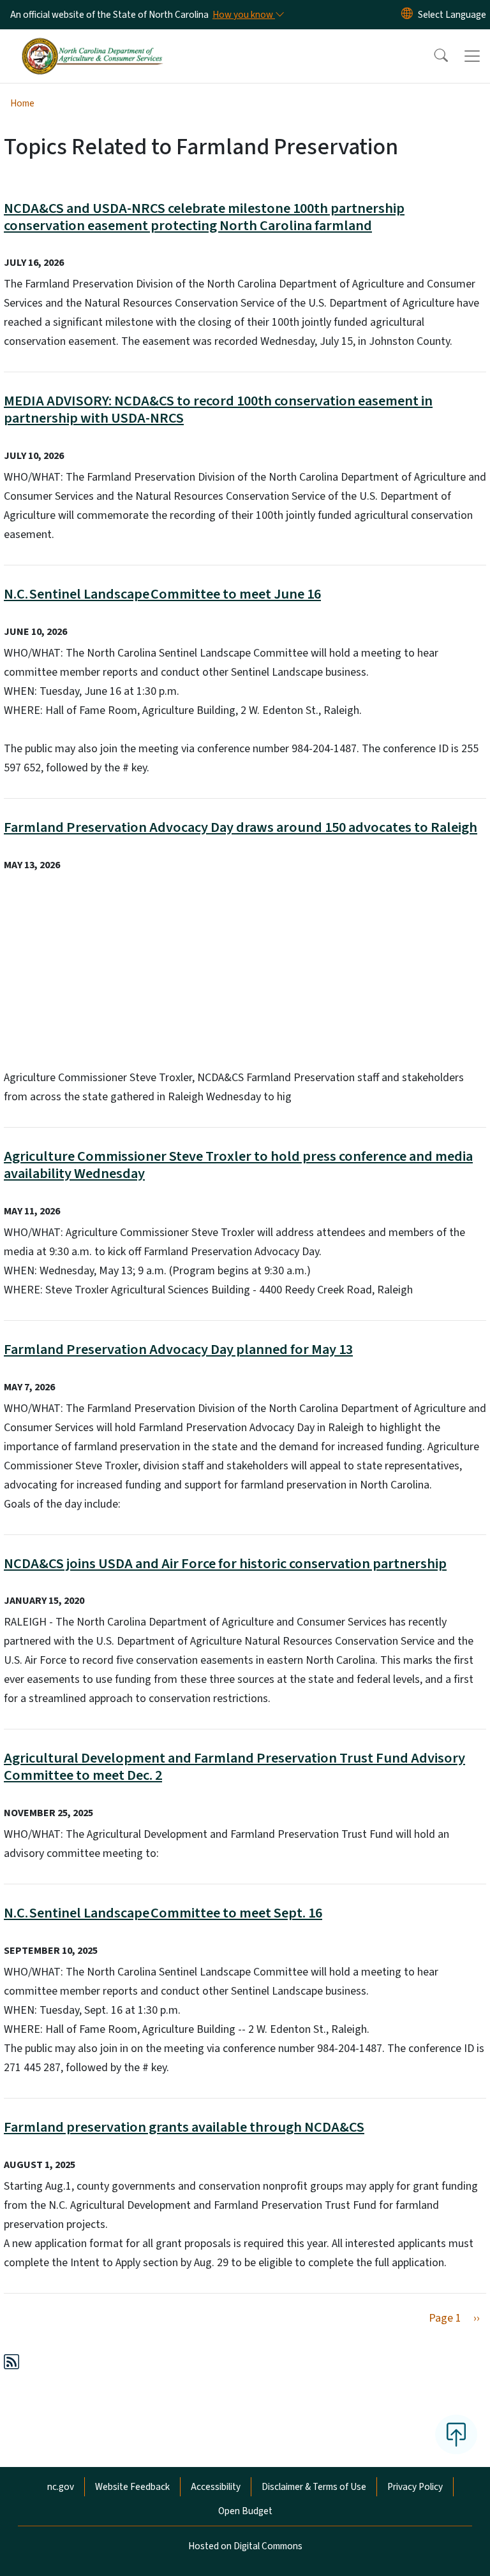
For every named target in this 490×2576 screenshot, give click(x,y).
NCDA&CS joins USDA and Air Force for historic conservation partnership (225, 1564)
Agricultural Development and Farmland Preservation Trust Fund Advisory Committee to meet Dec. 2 (234, 1767)
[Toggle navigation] (472, 56)
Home (22, 103)
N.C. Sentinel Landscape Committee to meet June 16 (162, 594)
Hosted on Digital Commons (245, 2546)
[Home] (92, 44)
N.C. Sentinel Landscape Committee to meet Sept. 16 (163, 1913)
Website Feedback (132, 2487)
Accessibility (216, 2487)
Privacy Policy (415, 2487)
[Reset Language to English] (407, 15)
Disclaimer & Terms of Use (314, 2487)
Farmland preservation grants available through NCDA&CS (184, 2127)
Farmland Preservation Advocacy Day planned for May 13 (178, 1350)
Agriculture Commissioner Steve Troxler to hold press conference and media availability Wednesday (238, 1165)
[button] (433, 56)
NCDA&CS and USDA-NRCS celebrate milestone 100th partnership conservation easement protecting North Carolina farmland (204, 217)
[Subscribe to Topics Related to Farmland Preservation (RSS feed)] (11, 2364)
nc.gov (61, 2487)
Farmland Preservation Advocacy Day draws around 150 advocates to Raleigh (241, 827)
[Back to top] (456, 2434)
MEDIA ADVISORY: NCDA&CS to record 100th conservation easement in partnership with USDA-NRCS (218, 410)
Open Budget (245, 2511)
